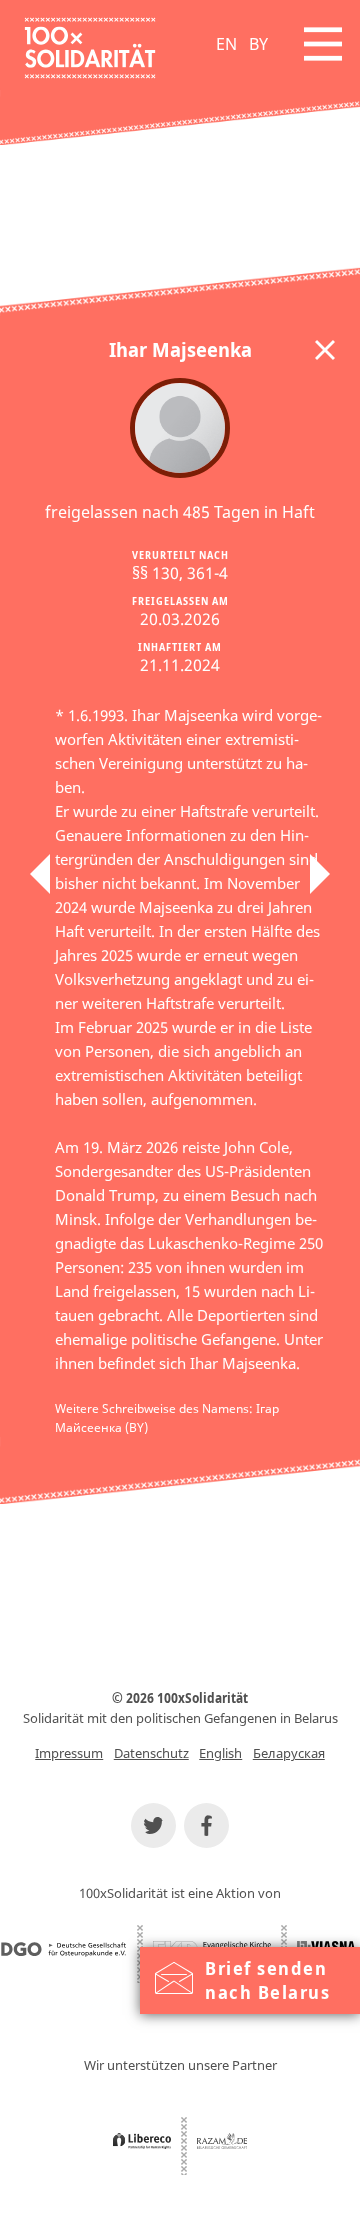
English (220, 1753)
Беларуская (289, 1753)
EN (226, 44)
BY (258, 44)
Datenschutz (151, 1753)
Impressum (69, 1753)
